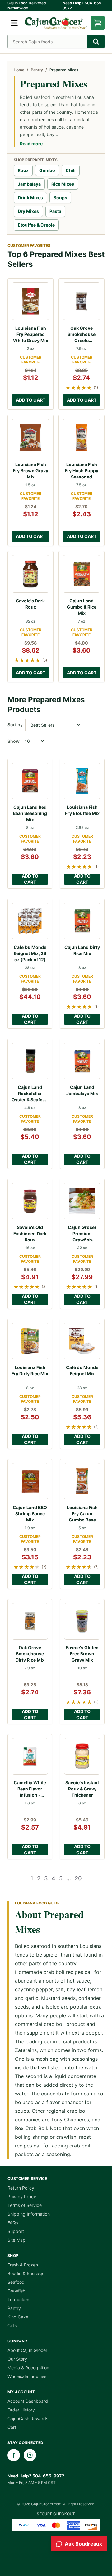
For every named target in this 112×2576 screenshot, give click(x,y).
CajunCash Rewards (28, 2418)
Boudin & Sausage (26, 2273)
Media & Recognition (28, 2368)
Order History (21, 2410)
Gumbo (47, 170)
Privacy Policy (22, 2197)
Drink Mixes (30, 198)
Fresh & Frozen (23, 2265)
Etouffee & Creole (36, 225)
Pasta (55, 211)
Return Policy (21, 2188)
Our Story (17, 2359)
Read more (31, 144)
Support (16, 2231)
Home (19, 70)
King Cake (18, 2317)
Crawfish (16, 2291)
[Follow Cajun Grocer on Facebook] (14, 2455)
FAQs (13, 2223)
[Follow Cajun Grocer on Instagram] (30, 2455)
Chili (71, 170)
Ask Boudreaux (83, 2544)
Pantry (37, 70)
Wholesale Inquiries (27, 2376)
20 (78, 1878)
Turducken (18, 2299)
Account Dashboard (28, 2401)
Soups (60, 198)
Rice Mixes (63, 184)
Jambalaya (29, 184)
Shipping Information (29, 2214)
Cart (12, 2427)
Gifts (12, 2325)
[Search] (96, 42)
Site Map (16, 2240)
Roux (23, 170)
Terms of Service (25, 2205)
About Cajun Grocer (27, 2350)
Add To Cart (31, 400)
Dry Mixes (28, 211)
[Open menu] (14, 23)
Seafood (16, 2282)
